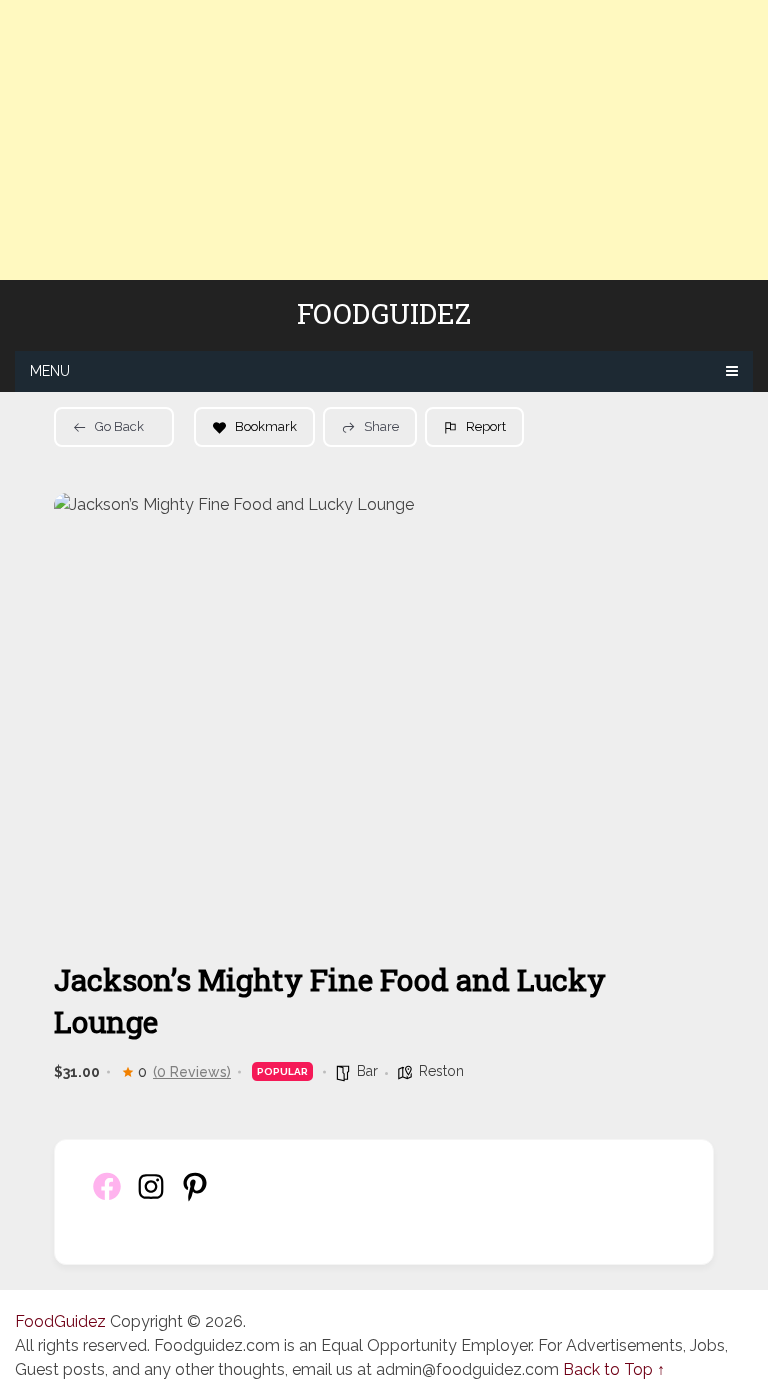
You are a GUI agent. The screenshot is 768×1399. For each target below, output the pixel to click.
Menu (50, 371)
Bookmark (266, 426)
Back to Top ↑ (614, 1369)
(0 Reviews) (192, 1072)
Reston (441, 1071)
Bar (367, 1071)
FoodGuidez (384, 314)
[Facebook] (107, 1197)
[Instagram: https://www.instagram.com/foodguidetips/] (151, 1197)
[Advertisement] (384, 140)
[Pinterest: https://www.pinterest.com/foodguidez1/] (195, 1197)
